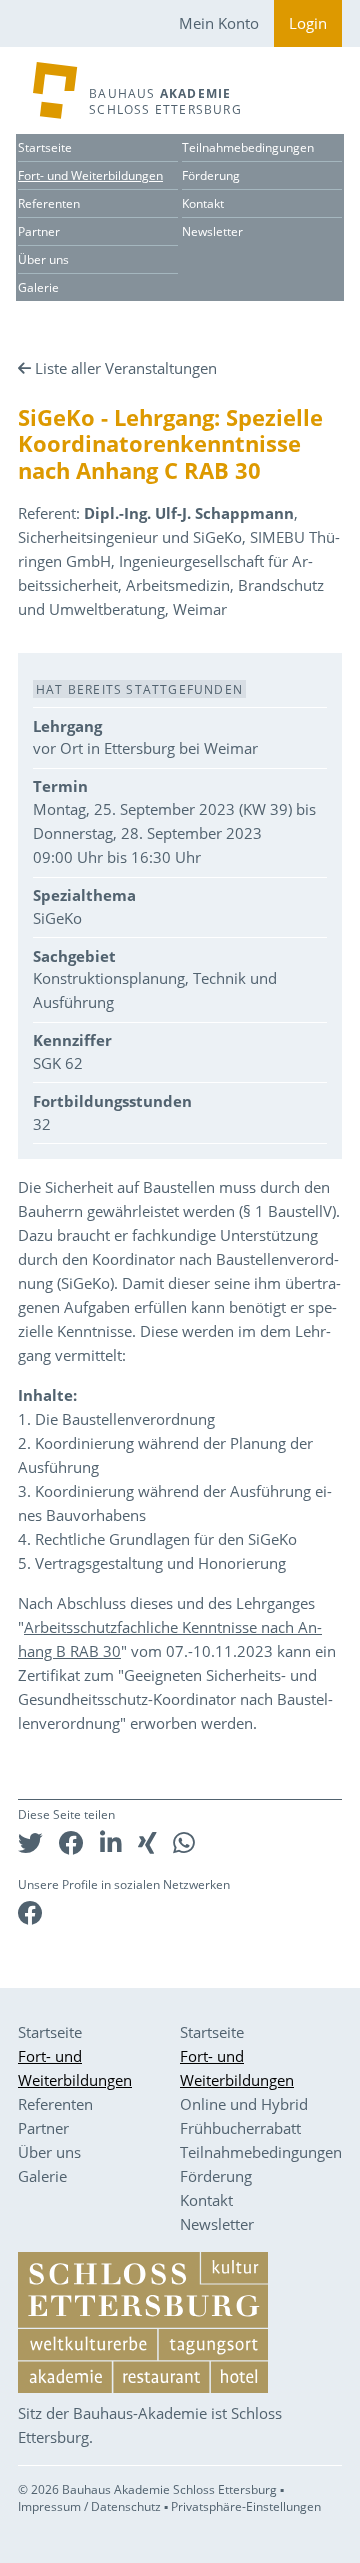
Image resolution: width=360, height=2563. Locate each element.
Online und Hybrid (244, 2104)
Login (308, 23)
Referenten (49, 203)
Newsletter (212, 231)
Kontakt (203, 203)
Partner (39, 231)
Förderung (211, 175)
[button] (30, 1842)
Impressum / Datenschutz (89, 2506)
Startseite (45, 147)
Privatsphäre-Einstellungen (246, 2506)
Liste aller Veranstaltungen (126, 368)
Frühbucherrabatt (240, 2128)
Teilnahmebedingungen (248, 147)
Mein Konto (219, 23)
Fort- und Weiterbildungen (90, 175)
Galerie (38, 287)
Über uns (43, 259)
